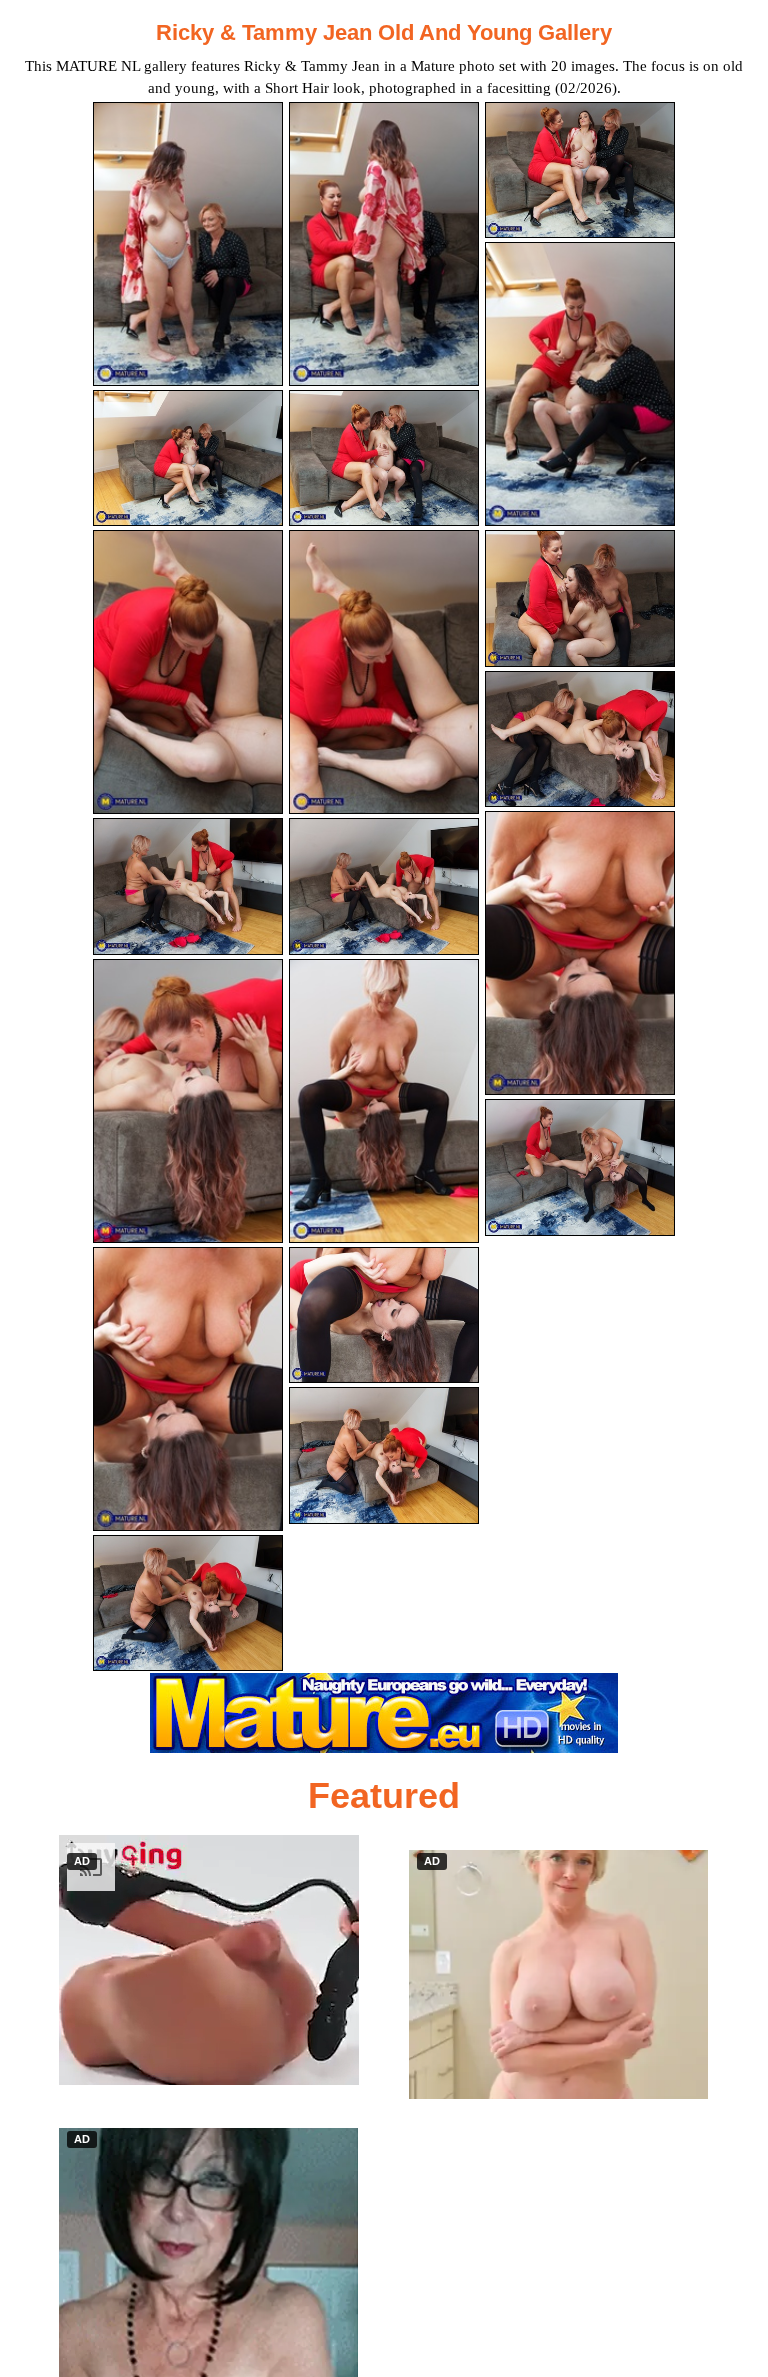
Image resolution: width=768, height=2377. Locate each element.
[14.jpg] (384, 1101)
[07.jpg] (188, 672)
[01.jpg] (188, 244)
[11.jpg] (384, 886)
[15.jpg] (580, 953)
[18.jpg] (580, 1167)
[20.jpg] (384, 1455)
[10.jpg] (188, 886)
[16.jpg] (188, 1389)
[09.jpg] (580, 598)
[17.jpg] (384, 1315)
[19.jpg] (188, 1603)
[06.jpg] (580, 384)
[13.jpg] (188, 1101)
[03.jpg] (580, 170)
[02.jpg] (384, 244)
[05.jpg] (384, 458)
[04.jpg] (188, 458)
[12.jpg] (580, 739)
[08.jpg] (384, 672)
